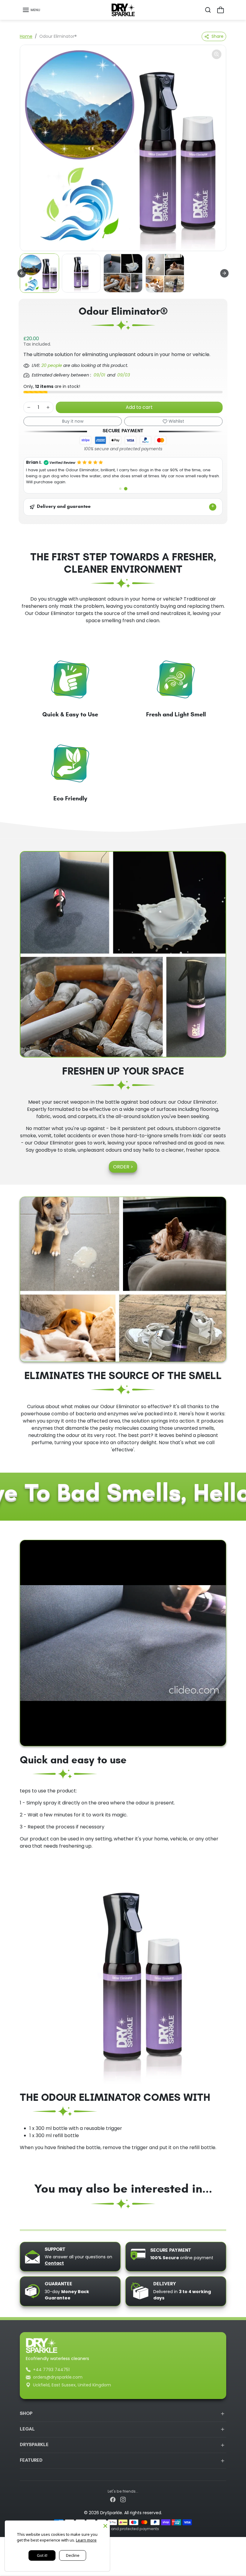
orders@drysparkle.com (58, 2377)
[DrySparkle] (123, 10)
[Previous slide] (22, 2223)
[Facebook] (113, 2499)
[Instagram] (123, 2499)
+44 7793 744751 (51, 2370)
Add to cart (139, 407)
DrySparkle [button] (34, 2445)
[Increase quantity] (48, 407)
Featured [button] (31, 2461)
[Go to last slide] (22, 273)
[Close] (105, 2525)
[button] (31, 10)
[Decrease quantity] (29, 407)
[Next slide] (224, 273)
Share (217, 36)
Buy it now (73, 421)
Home (26, 36)
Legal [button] (27, 2429)
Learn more (86, 2540)
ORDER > (123, 1167)
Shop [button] (26, 2414)
